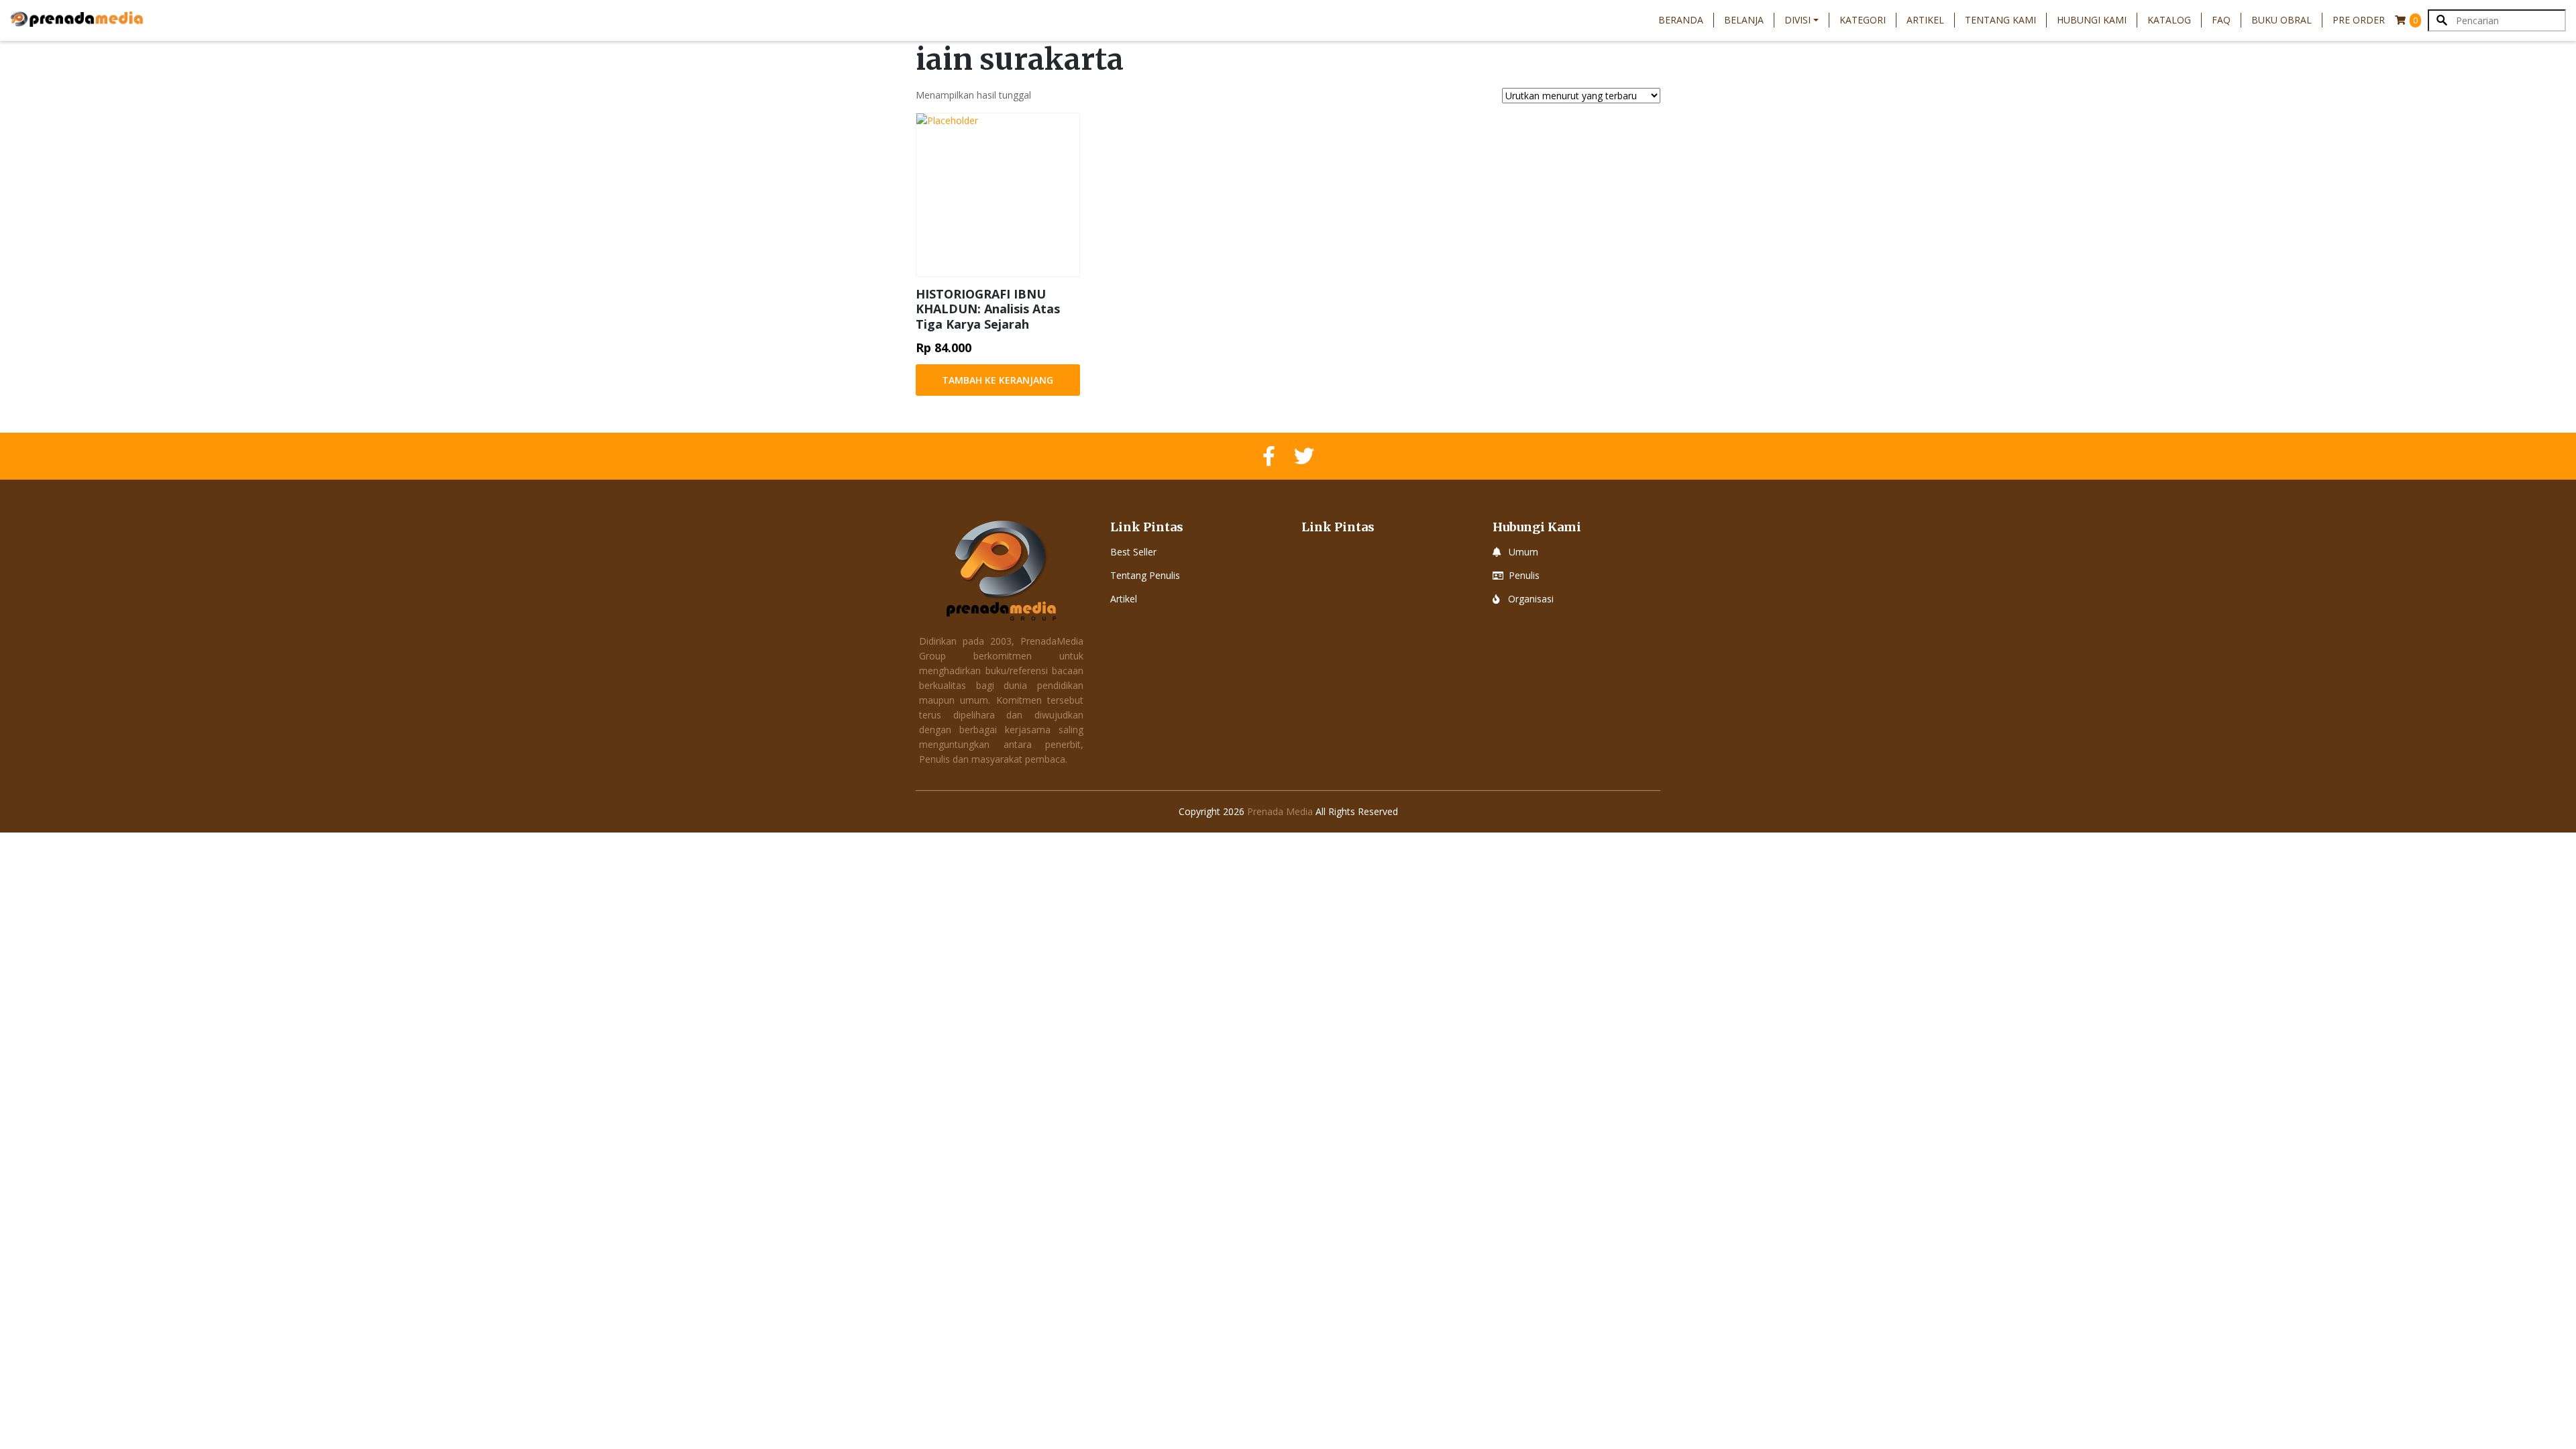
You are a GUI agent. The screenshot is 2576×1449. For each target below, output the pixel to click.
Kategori (1863, 20)
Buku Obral (2282, 20)
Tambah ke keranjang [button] (998, 380)
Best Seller (1133, 552)
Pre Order (2359, 20)
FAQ (2221, 20)
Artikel (1925, 20)
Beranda (1681, 20)
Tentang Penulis (1145, 575)
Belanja (1744, 20)
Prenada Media (1280, 811)
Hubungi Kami (2092, 20)
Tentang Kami (2000, 20)
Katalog (2169, 20)
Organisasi (1531, 599)
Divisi (1797, 20)
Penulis (1524, 575)
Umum (1523, 552)
